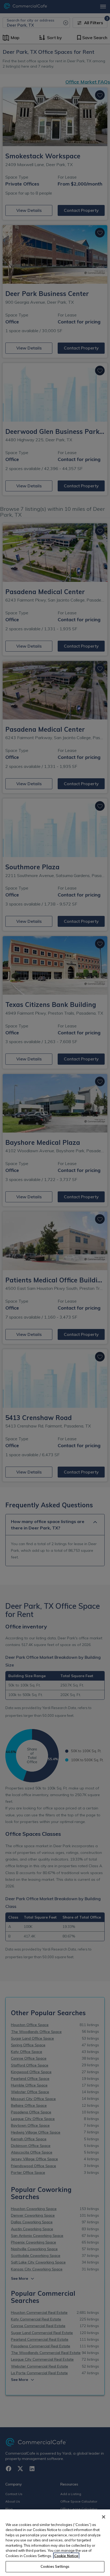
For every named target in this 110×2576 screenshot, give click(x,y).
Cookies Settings (55, 2566)
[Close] (104, 2517)
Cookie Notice (66, 2556)
